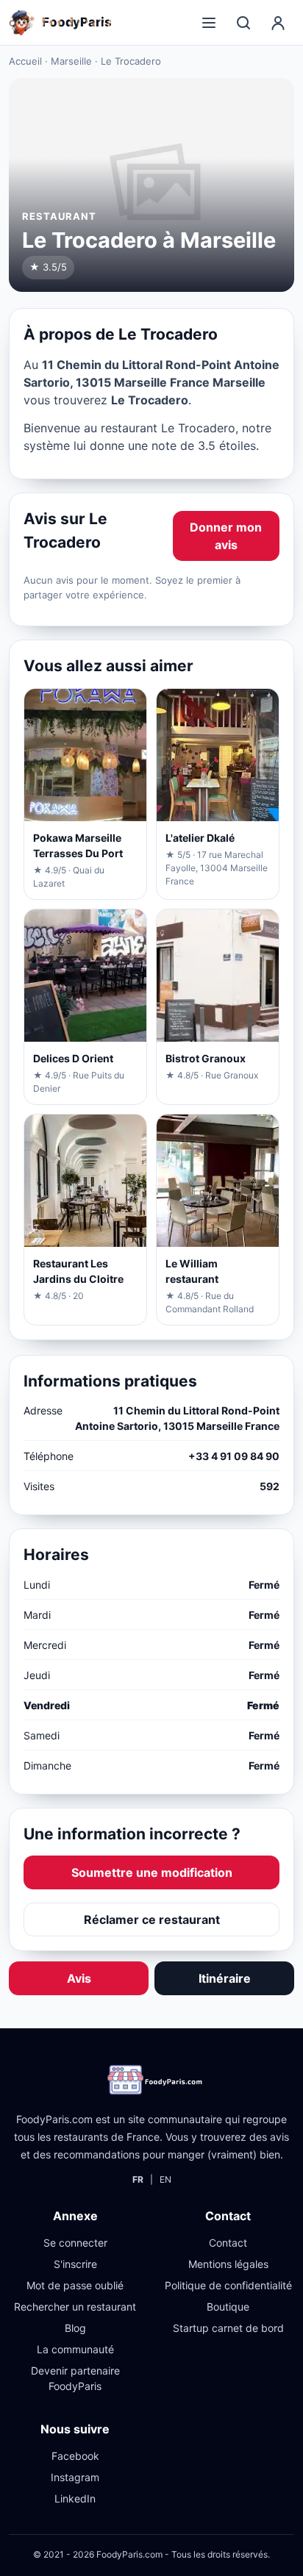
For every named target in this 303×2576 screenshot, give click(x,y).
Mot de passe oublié (75, 2285)
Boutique (228, 2307)
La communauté (75, 2349)
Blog (75, 2328)
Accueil (25, 61)
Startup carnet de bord (228, 2328)
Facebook (75, 2456)
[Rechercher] (243, 23)
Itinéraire (225, 1978)
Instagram (75, 2477)
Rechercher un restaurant (75, 2307)
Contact (228, 2243)
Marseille (71, 61)
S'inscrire (75, 2264)
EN (165, 2179)
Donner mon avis (226, 536)
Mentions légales (228, 2264)
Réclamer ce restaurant (152, 1920)
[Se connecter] (278, 23)
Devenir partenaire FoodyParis (75, 2378)
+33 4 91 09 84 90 (234, 1456)
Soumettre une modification (152, 1872)
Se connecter (75, 2243)
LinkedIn (75, 2498)
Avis (79, 1978)
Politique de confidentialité (228, 2285)
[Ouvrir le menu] (209, 23)
